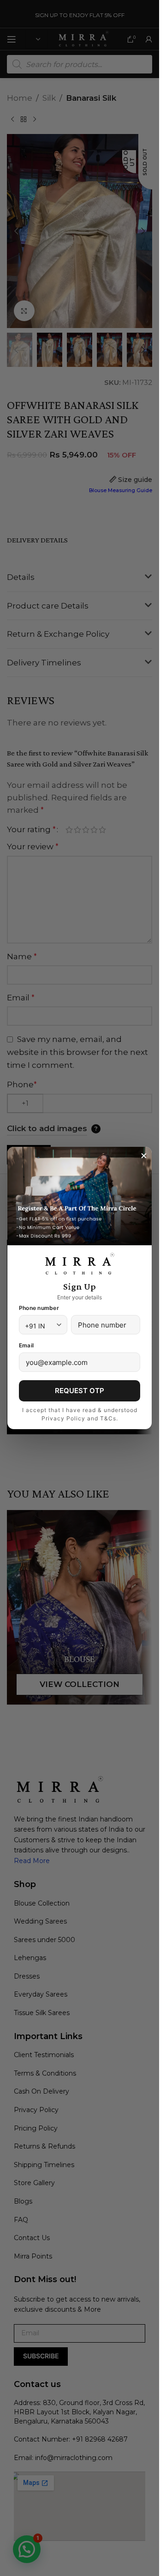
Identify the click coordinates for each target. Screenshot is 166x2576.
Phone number (39, 1308)
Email (26, 1345)
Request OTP (80, 1391)
